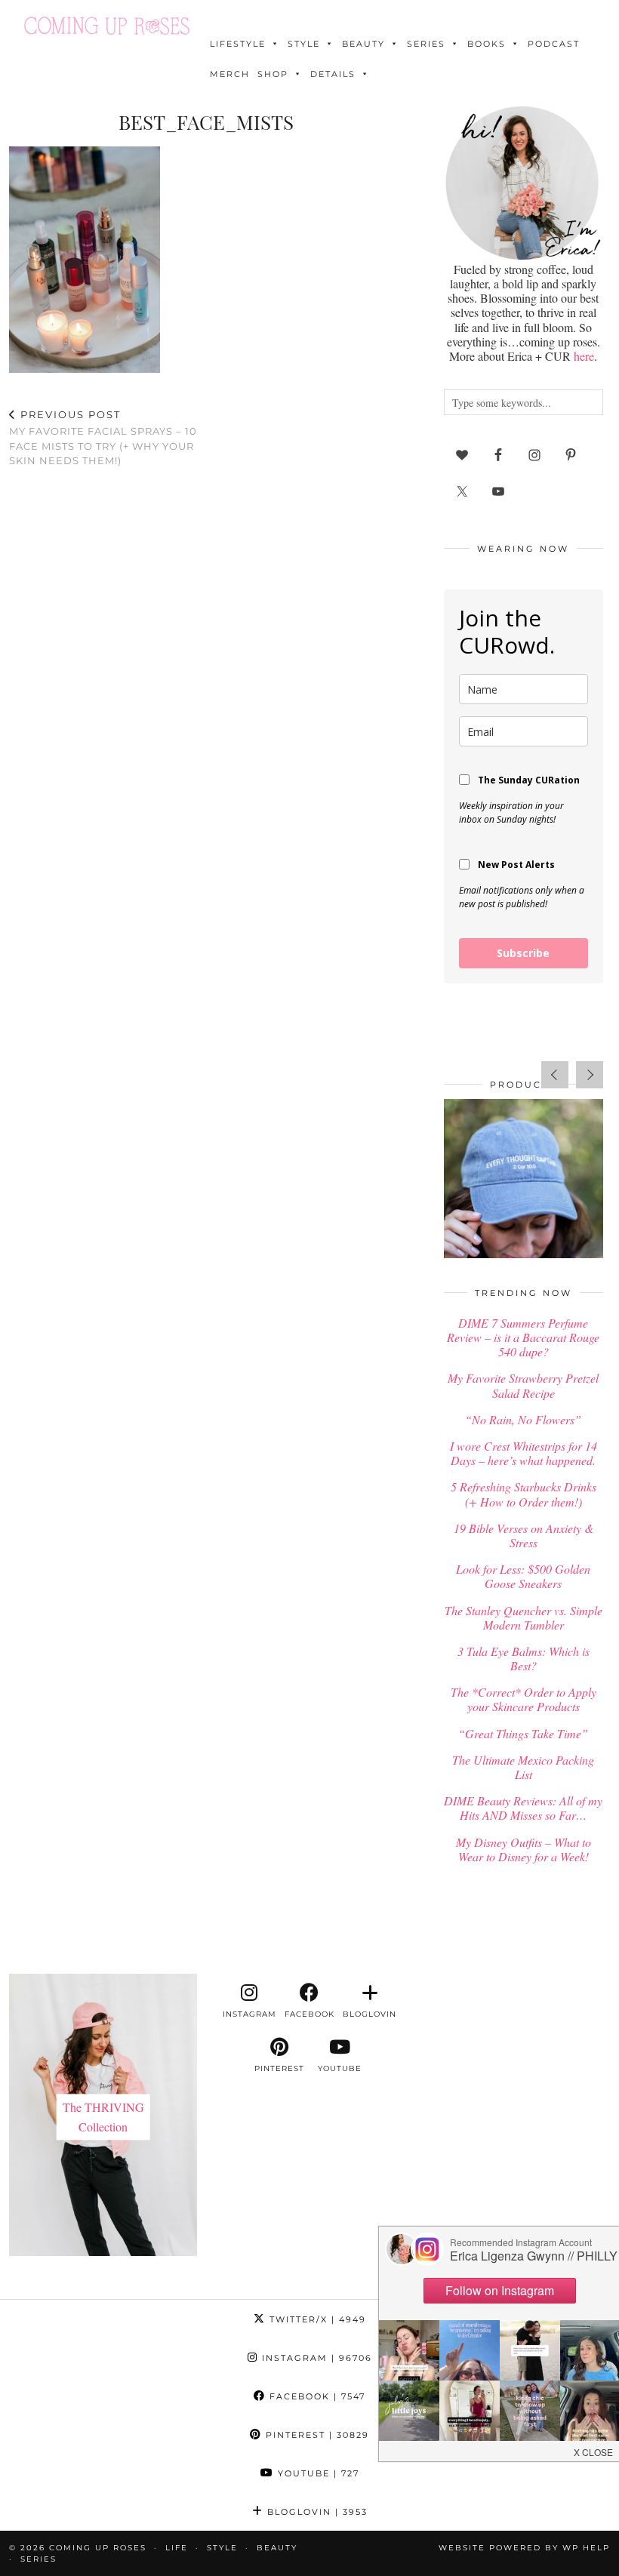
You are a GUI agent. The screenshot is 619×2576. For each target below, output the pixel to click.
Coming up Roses (98, 2548)
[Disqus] (206, 676)
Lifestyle (238, 44)
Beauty (363, 44)
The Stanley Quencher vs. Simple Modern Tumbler (524, 1617)
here (584, 356)
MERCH (230, 74)
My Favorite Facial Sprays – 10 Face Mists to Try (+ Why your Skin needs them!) (103, 438)
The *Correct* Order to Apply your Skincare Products (524, 1699)
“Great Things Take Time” (523, 1733)
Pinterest (316, 2435)
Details (333, 74)
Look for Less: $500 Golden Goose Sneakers (523, 1576)
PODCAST (554, 44)
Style (304, 44)
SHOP (273, 74)
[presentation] (555, 1075)
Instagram (315, 2358)
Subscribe (523, 953)
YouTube (317, 2473)
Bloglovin (316, 2512)
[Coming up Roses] (107, 26)
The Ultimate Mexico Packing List (523, 1767)
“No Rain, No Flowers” (523, 1419)
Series (426, 44)
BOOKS (487, 44)
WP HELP (586, 2548)
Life (177, 2548)
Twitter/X (316, 2319)
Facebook (316, 2396)
